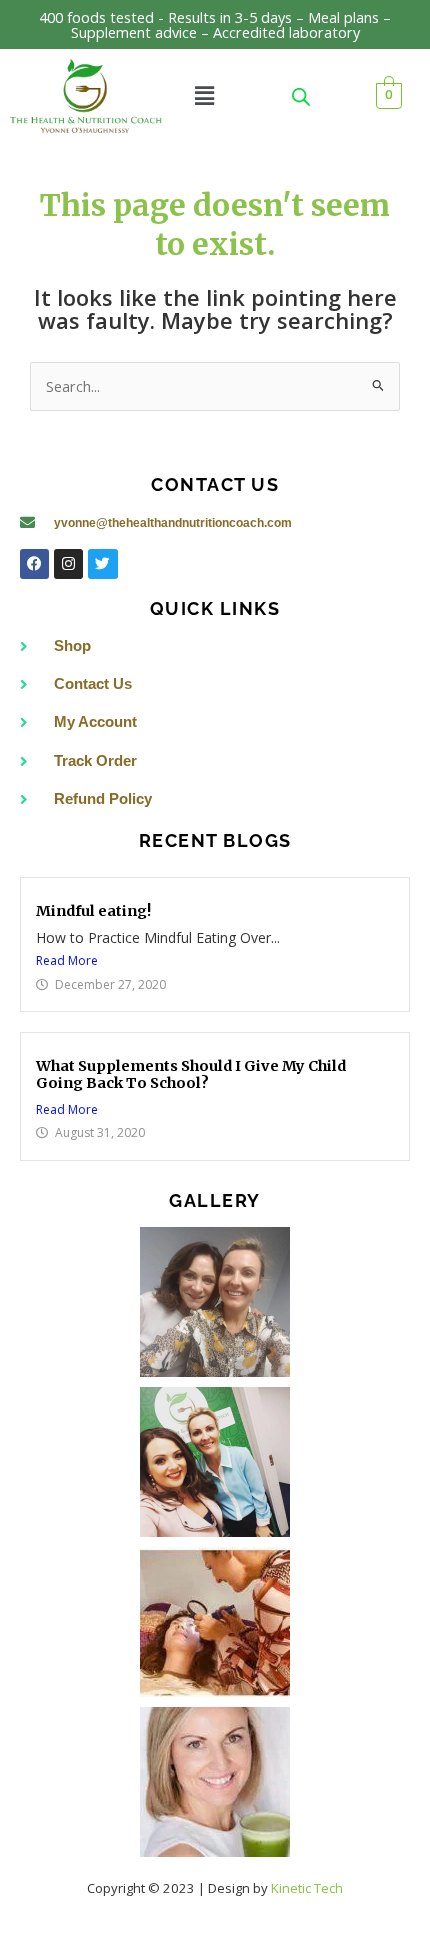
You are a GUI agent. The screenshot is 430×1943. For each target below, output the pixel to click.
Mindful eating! (93, 911)
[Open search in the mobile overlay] (301, 96)
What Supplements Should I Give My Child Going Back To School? (191, 1075)
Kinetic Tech (307, 1888)
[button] (204, 96)
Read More (67, 960)
